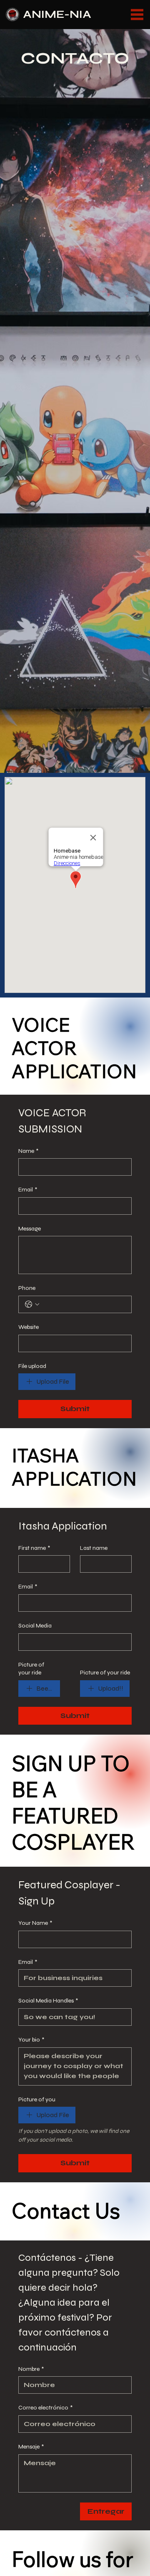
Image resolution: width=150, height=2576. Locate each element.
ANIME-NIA (57, 14)
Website (29, 1327)
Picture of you (37, 2099)
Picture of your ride (31, 1669)
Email (28, 1190)
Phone (27, 1288)
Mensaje (31, 2447)
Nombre (31, 2369)
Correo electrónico (45, 2408)
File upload (32, 1366)
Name (28, 1151)
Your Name (35, 1923)
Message (30, 1229)
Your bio (31, 2040)
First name (34, 1548)
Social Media (35, 1626)
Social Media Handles (48, 2001)
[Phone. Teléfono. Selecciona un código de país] (32, 1304)
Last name (94, 1548)
